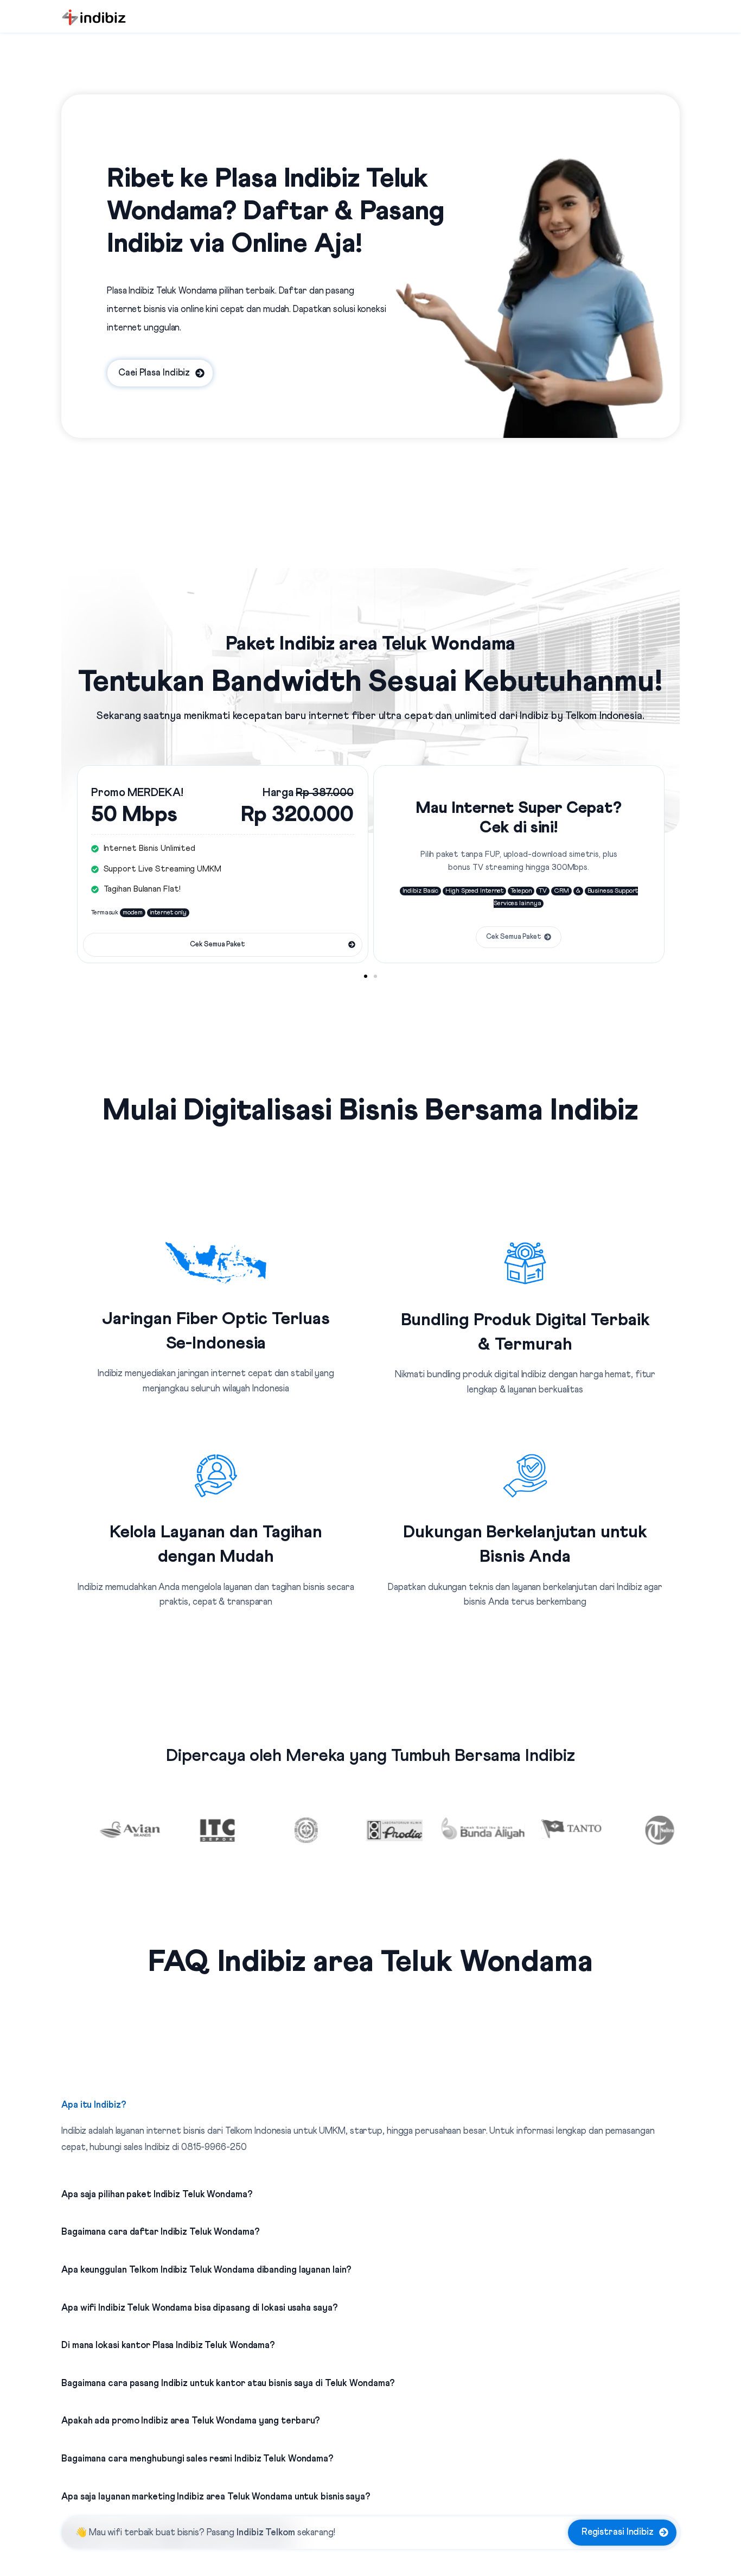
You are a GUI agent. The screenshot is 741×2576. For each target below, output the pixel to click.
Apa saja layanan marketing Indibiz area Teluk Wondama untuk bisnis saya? (216, 2497)
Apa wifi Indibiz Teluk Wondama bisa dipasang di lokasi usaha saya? (199, 2308)
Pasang (251, 2533)
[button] (366, 976)
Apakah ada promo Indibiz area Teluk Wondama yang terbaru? (191, 2421)
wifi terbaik (130, 2533)
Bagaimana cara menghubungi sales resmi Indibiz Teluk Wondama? (197, 2459)
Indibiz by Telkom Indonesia (581, 716)
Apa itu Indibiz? (94, 2105)
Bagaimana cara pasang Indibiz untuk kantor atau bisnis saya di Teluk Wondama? (228, 2384)
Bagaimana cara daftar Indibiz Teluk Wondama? (161, 2232)
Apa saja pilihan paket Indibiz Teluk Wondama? (157, 2195)
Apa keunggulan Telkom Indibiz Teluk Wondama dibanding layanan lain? (206, 2270)
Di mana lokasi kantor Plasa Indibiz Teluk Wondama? (168, 2346)
